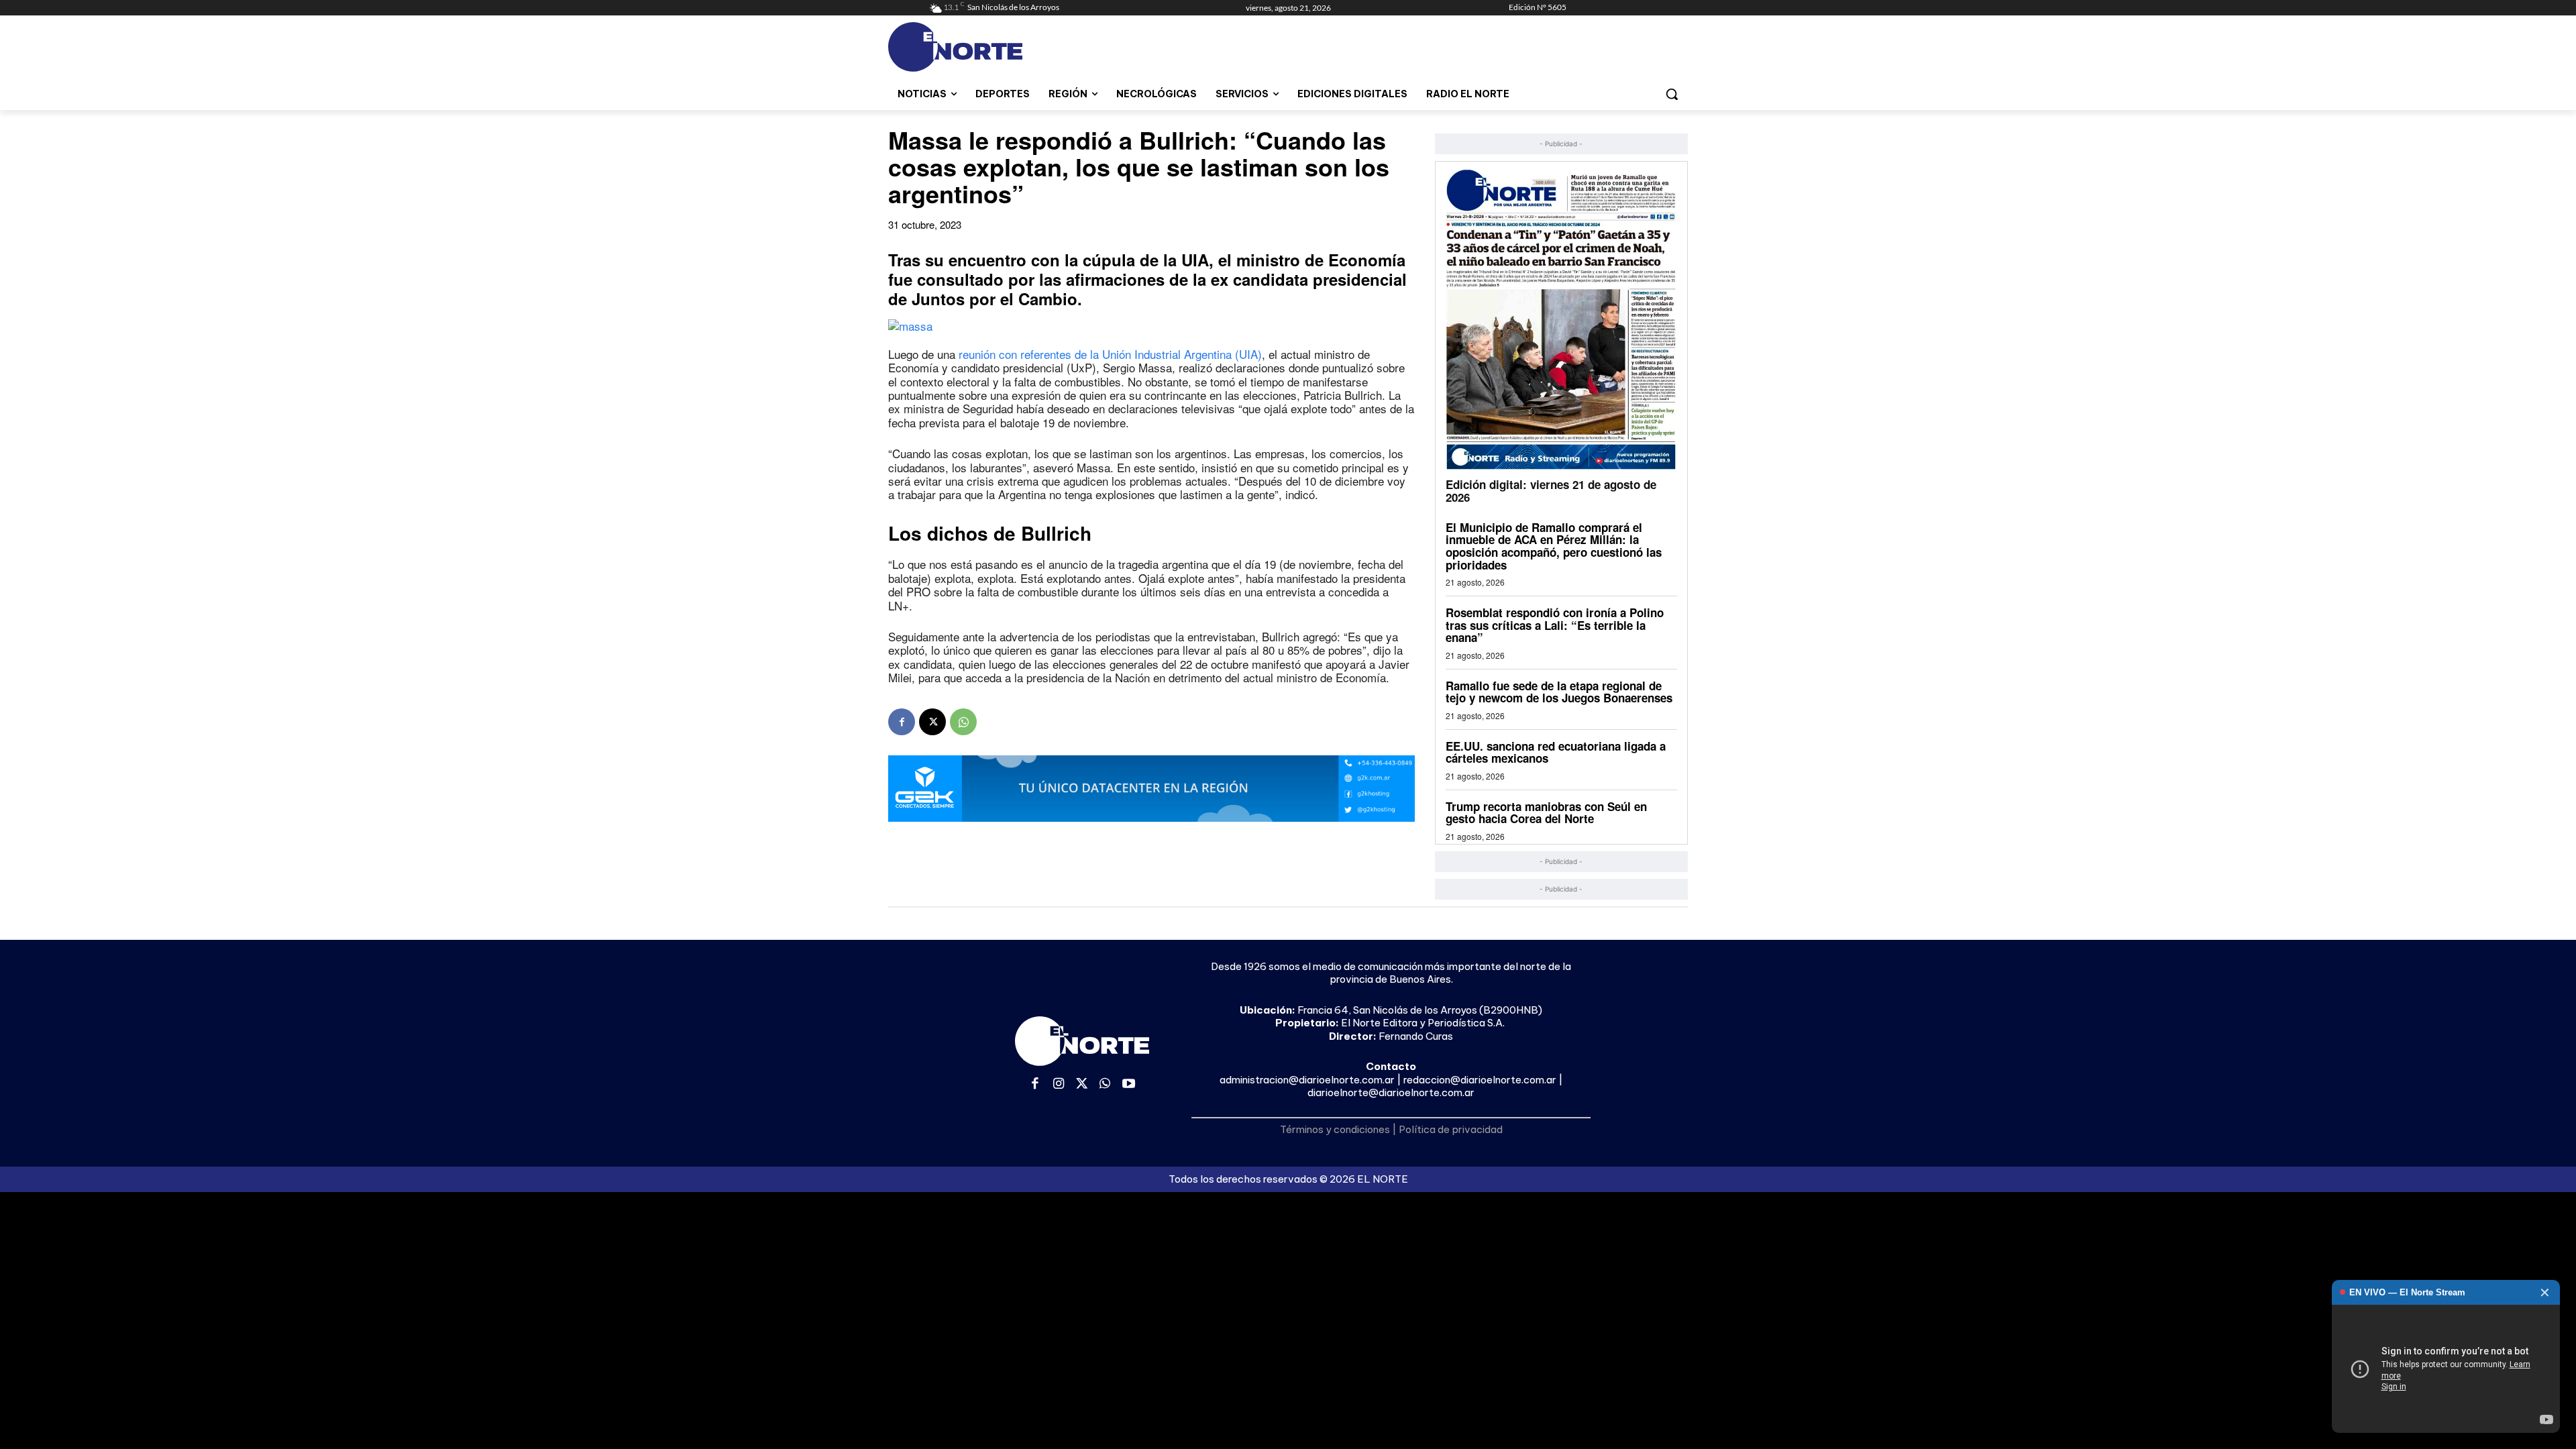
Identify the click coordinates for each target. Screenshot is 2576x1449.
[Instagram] (1059, 1084)
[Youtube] (1129, 1084)
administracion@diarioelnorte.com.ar (1307, 1080)
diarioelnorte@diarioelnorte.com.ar (1391, 1092)
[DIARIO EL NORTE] (1008, 47)
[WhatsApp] (963, 722)
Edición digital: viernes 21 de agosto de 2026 (1551, 491)
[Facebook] (902, 722)
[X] (932, 722)
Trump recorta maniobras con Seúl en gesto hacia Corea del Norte (1546, 813)
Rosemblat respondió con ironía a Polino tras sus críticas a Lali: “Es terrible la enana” (1555, 625)
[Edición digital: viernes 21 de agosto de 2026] (1561, 319)
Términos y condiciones (1335, 1129)
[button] (1672, 94)
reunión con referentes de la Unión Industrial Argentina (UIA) (1110, 354)
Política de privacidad (1451, 1129)
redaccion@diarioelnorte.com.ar (1480, 1080)
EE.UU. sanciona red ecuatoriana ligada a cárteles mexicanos (1556, 752)
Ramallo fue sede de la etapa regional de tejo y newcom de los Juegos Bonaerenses (1559, 692)
